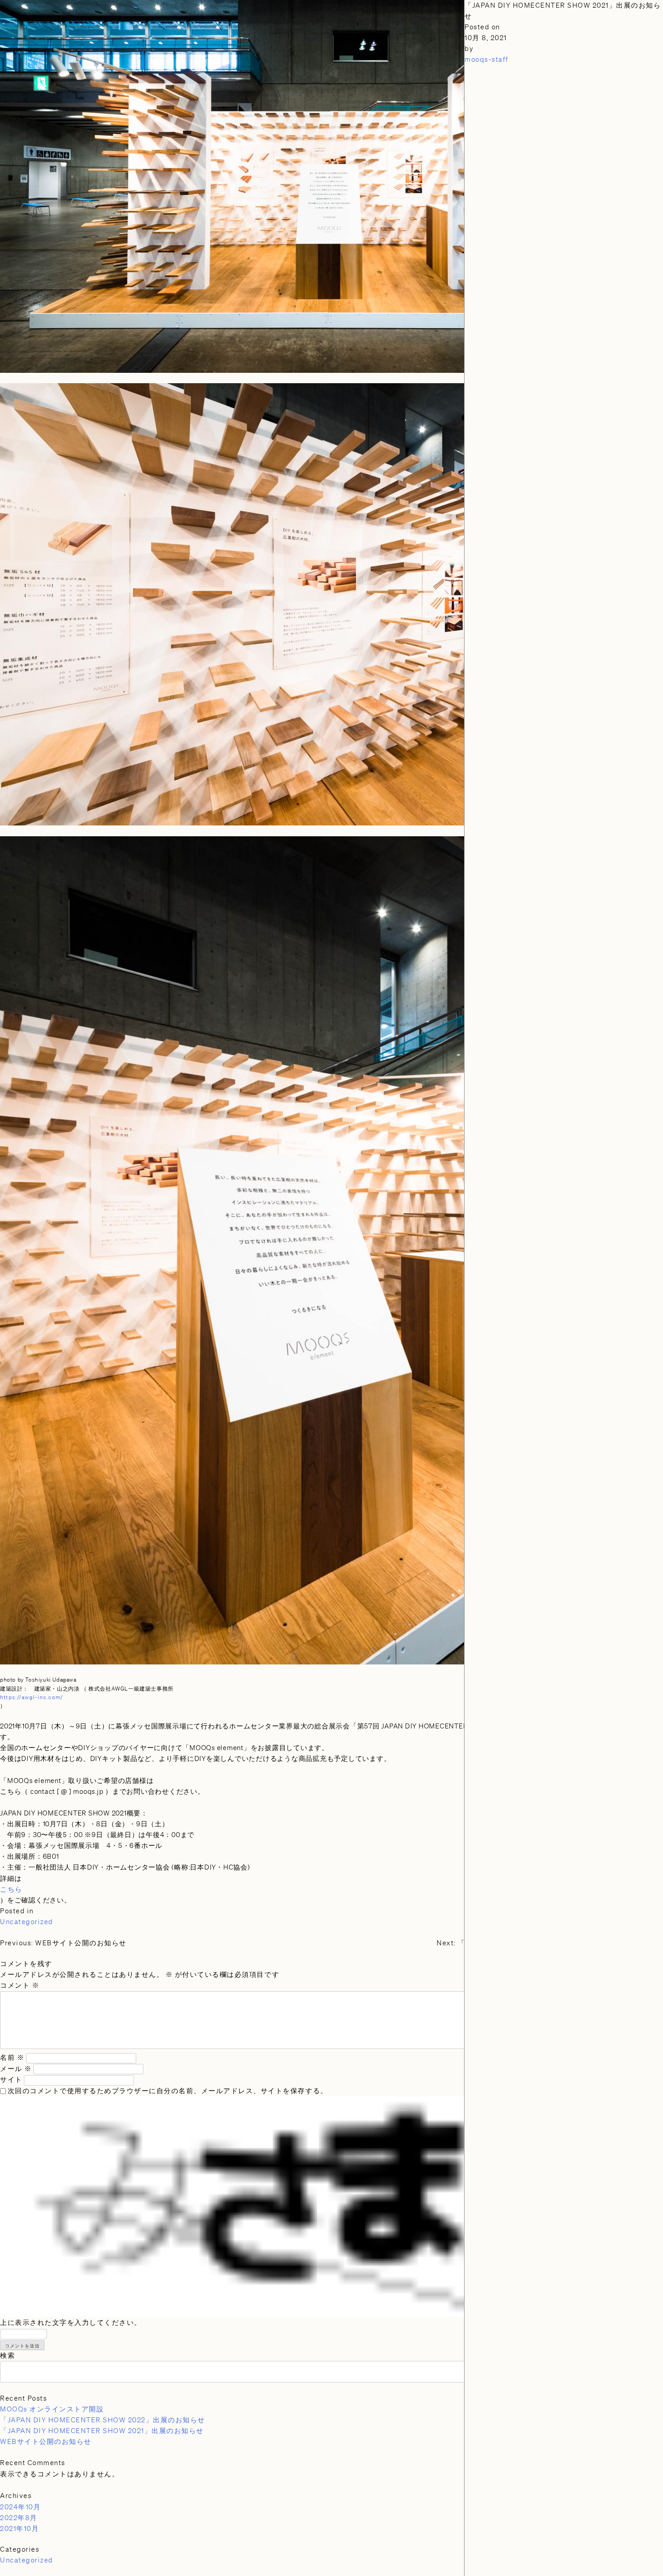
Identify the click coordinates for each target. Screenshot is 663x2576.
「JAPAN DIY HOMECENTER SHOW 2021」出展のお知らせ (102, 2431)
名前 (12, 2058)
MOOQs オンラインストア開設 (52, 2409)
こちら (11, 1889)
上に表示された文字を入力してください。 (71, 2323)
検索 (7, 2356)
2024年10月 (20, 2507)
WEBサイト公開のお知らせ (46, 2442)
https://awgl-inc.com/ (32, 1697)
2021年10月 (19, 2529)
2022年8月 (19, 2518)
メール (16, 2069)
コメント (20, 1985)
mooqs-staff (487, 60)
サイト (11, 2080)
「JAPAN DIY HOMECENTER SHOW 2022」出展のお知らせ (103, 2420)
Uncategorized (27, 1922)
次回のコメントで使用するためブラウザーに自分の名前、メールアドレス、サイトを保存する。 (168, 2091)
